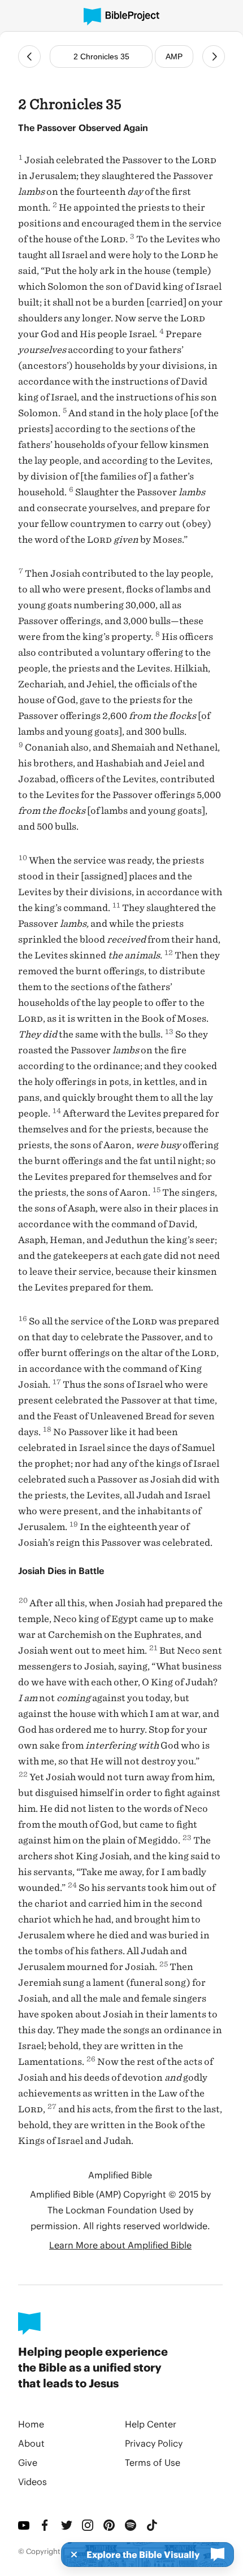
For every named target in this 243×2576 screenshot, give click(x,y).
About (31, 2443)
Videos (32, 2481)
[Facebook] (46, 2525)
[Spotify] (131, 2525)
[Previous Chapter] (29, 56)
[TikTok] (153, 2525)
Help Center (151, 2424)
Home (31, 2424)
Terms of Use (153, 2462)
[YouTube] (24, 2525)
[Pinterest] (110, 2525)
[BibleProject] (121, 17)
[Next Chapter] (214, 56)
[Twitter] (67, 2525)
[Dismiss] (71, 2555)
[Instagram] (88, 2525)
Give (28, 2462)
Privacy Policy (154, 2443)
